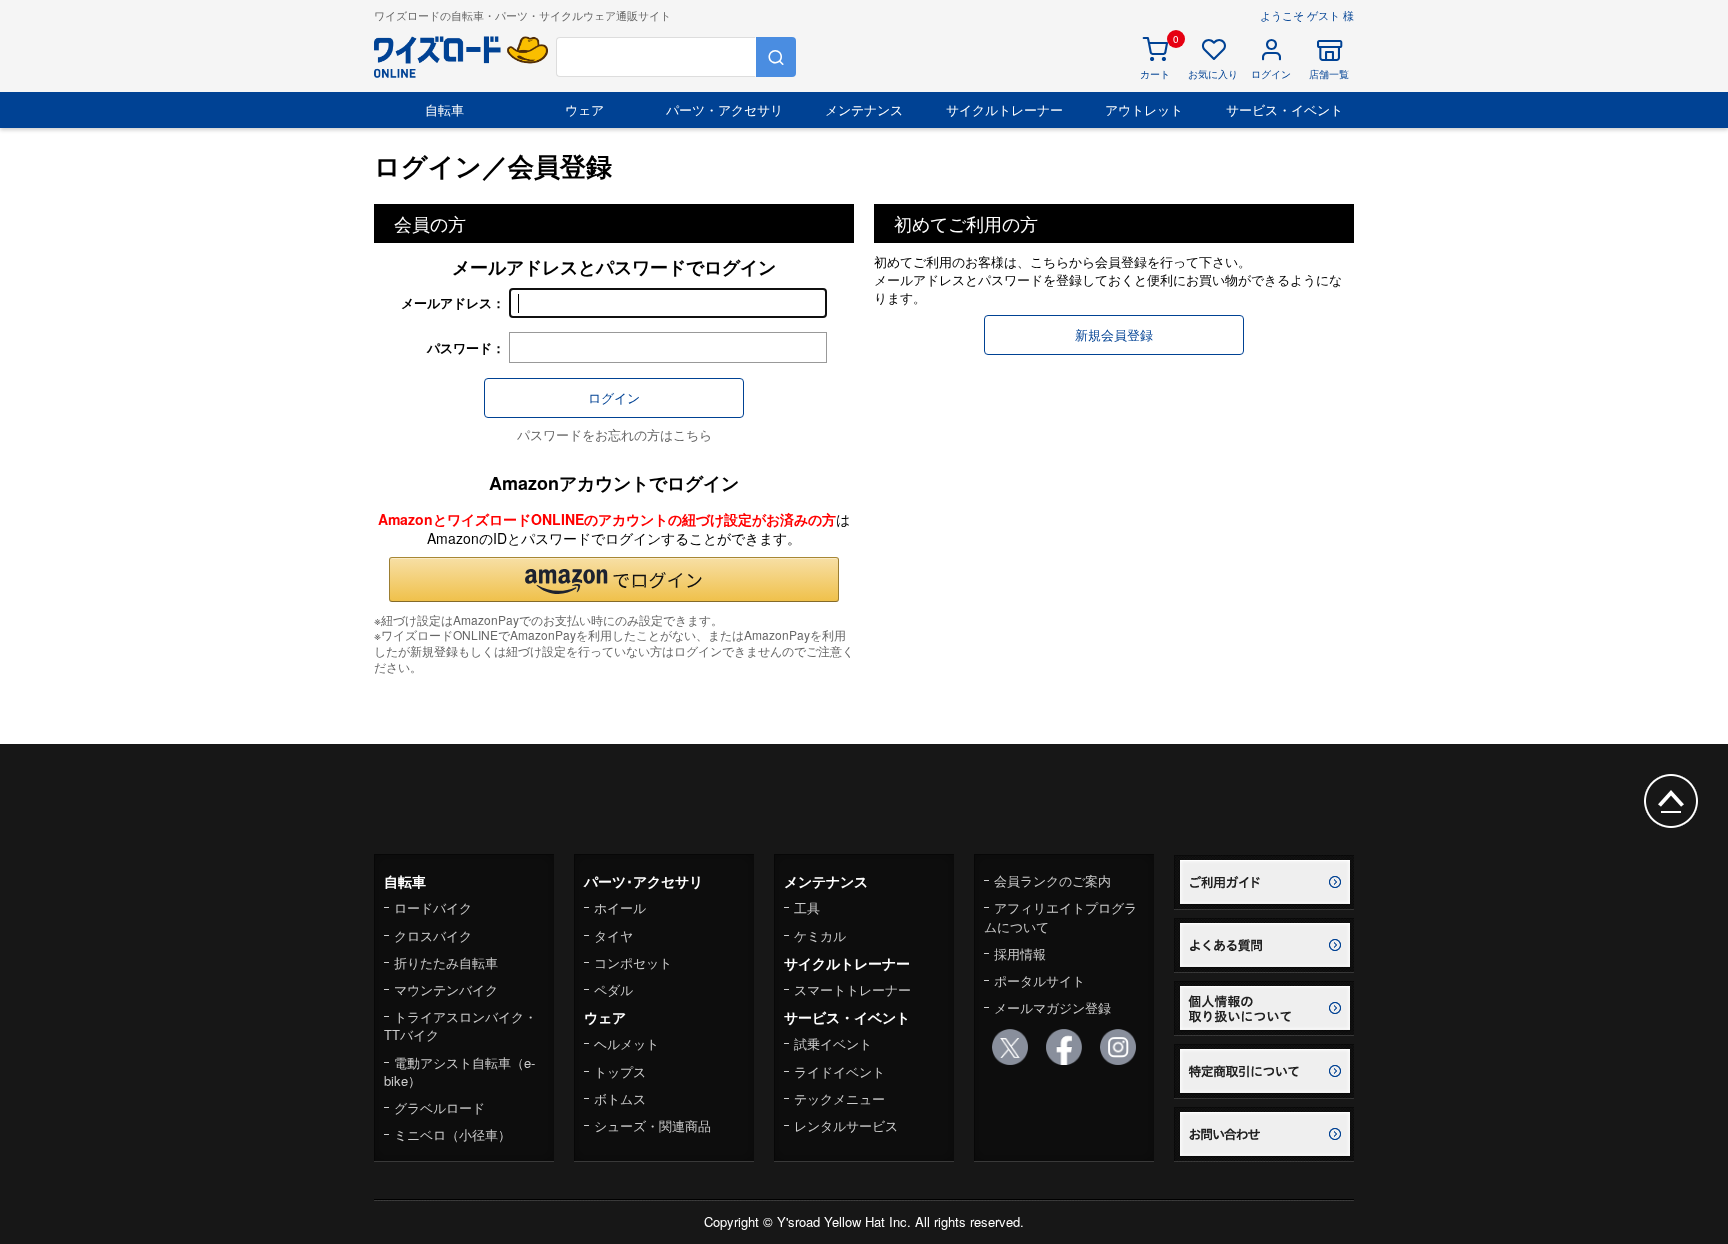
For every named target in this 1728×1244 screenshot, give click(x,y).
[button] (614, 579)
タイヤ (613, 935)
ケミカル (820, 935)
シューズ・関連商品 (652, 1125)
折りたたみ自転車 (446, 962)
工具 (807, 907)
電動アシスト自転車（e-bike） (459, 1071)
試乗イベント (833, 1043)
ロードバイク (433, 907)
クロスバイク (433, 935)
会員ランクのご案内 (1052, 880)
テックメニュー (839, 1098)
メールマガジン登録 (1052, 1007)
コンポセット (633, 962)
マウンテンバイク (446, 989)
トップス (620, 1071)
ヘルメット (626, 1043)
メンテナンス (864, 109)
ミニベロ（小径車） (452, 1134)
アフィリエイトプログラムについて (1060, 916)
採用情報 (1020, 953)
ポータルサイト (1039, 980)
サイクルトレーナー (1004, 109)
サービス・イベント (1284, 109)
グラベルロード (439, 1107)
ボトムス (620, 1098)
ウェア (584, 109)
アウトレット (1144, 109)
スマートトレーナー (852, 989)
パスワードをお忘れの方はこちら (614, 434)
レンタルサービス (846, 1125)
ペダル (613, 989)
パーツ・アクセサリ (724, 109)
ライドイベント (839, 1071)
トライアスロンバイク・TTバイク (460, 1025)
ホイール (620, 907)
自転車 (444, 109)
